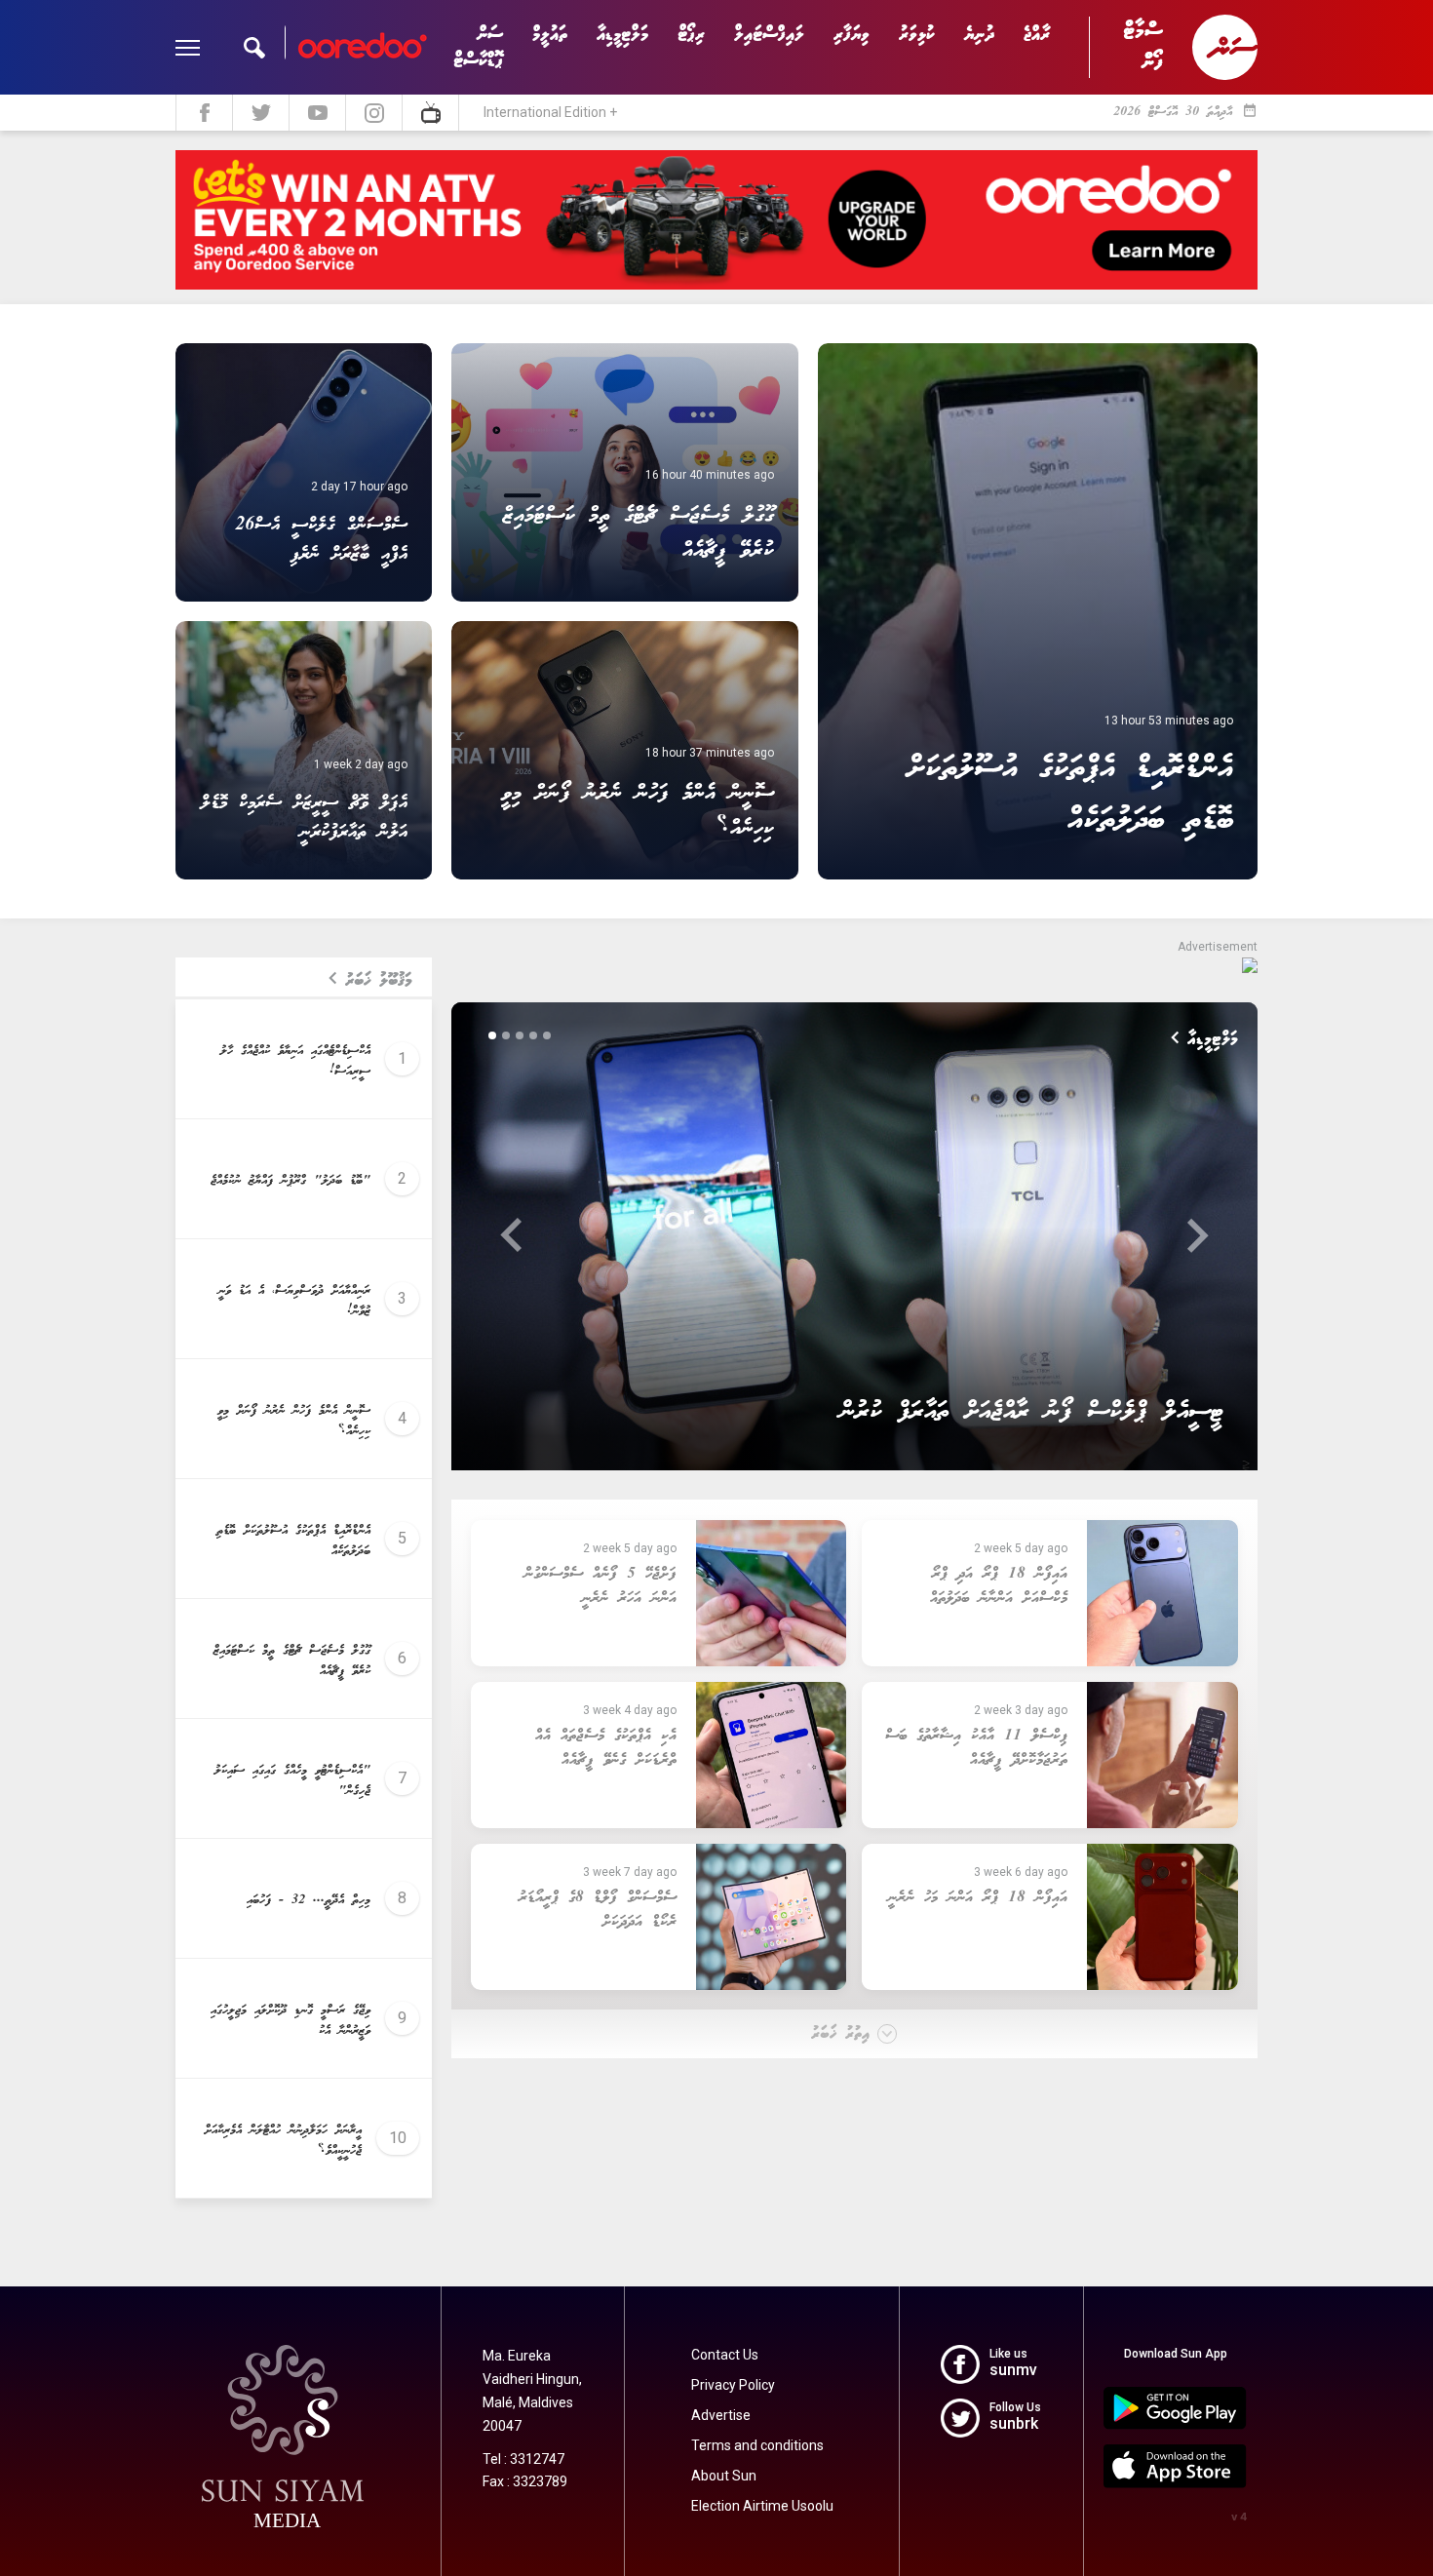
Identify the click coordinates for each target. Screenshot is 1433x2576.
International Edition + (550, 112)
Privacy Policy (733, 2385)
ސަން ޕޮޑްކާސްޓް (478, 48)
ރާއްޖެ (1037, 35)
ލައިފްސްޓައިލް (769, 35)
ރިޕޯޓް (691, 35)
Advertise (721, 2415)
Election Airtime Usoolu (762, 2506)
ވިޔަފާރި (852, 35)
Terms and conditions (757, 2445)
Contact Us (725, 2355)
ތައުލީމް (550, 35)
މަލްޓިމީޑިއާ (622, 35)
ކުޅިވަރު (917, 35)
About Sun (724, 2476)
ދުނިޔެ (979, 35)
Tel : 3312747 (523, 2459)
